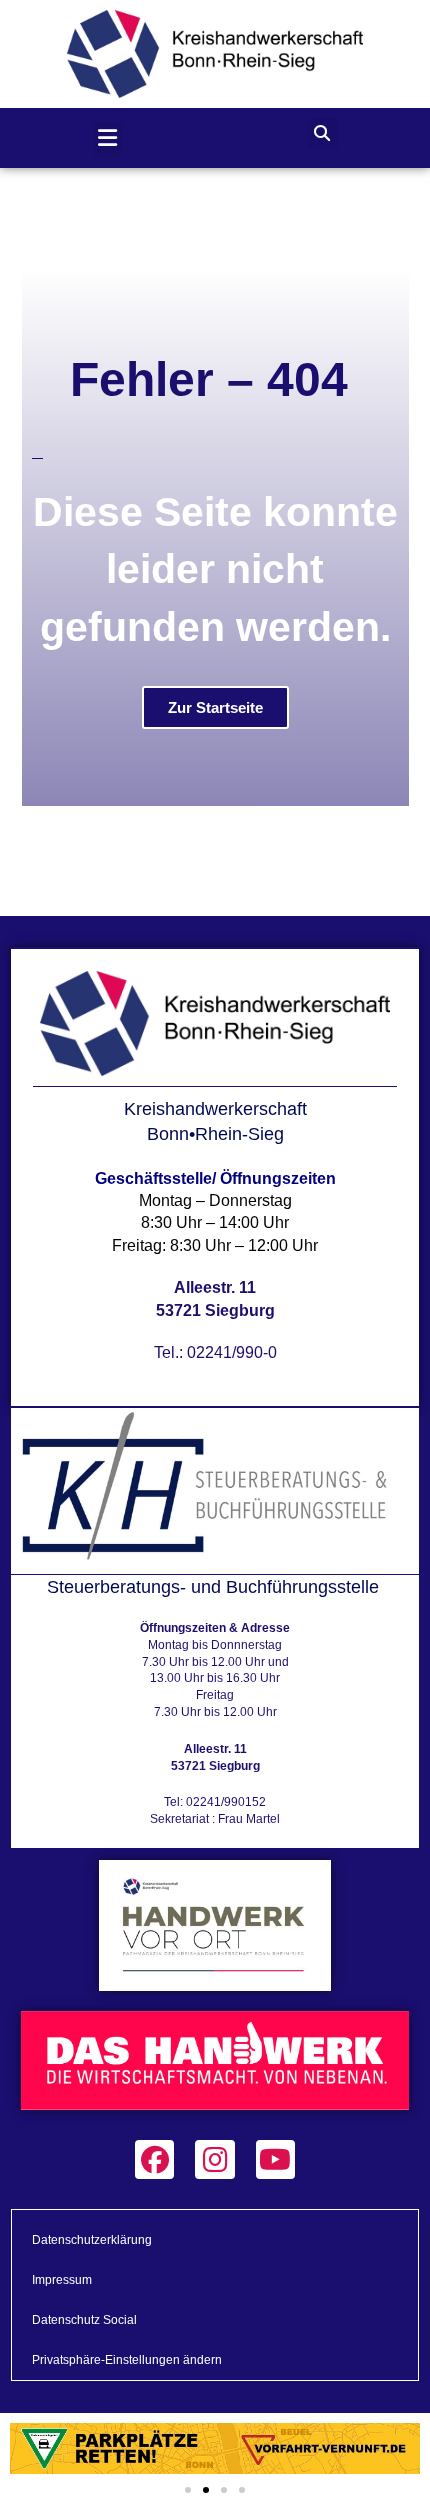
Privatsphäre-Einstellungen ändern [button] (127, 2360)
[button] (108, 138)
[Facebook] (154, 2159)
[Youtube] (275, 2159)
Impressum (62, 2280)
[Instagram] (214, 2159)
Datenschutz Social (84, 2320)
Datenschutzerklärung (92, 2240)
